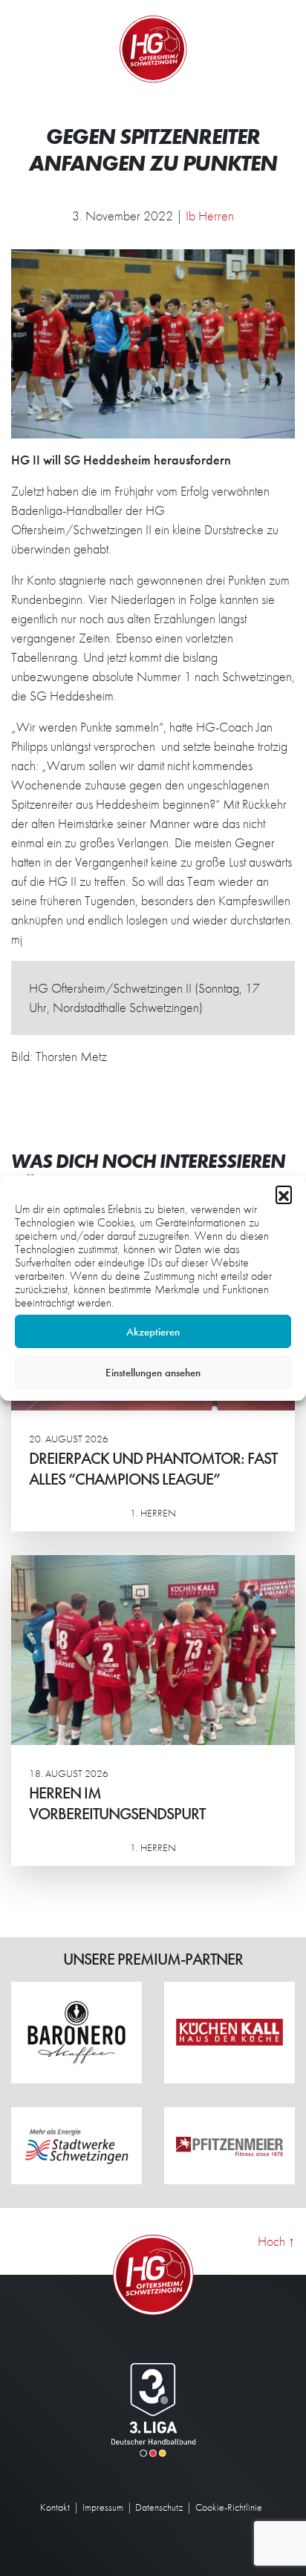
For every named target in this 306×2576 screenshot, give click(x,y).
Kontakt (55, 2507)
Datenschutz (159, 2507)
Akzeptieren (153, 1332)
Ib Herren (210, 216)
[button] (284, 1194)
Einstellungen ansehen (153, 1373)
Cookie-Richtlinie (229, 2507)
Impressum (103, 2507)
